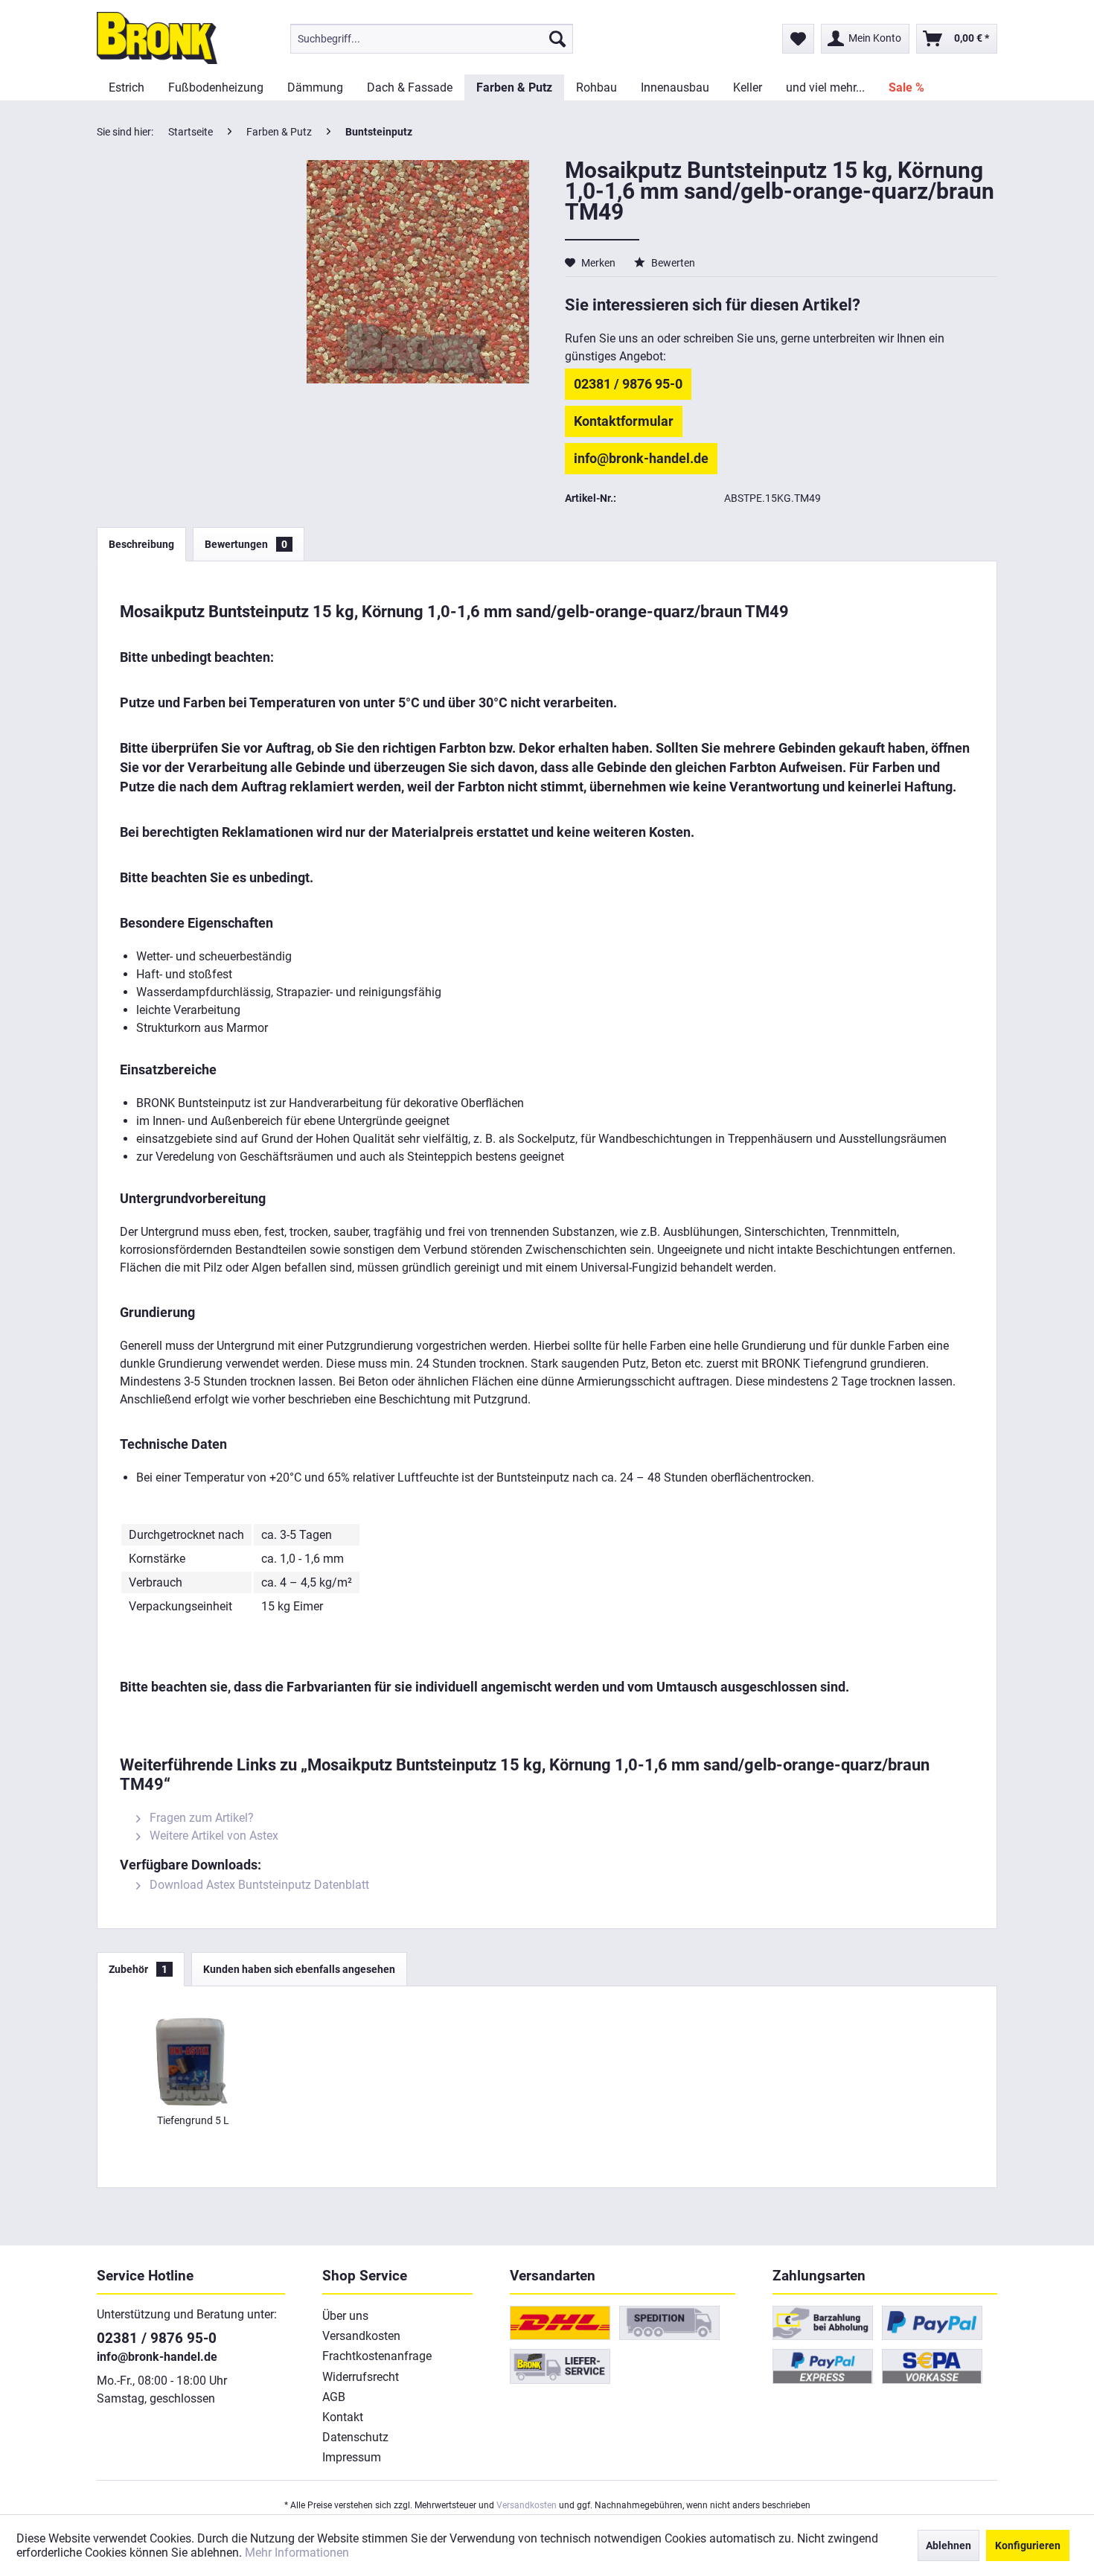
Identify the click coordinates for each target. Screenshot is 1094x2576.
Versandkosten (361, 2336)
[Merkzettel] (798, 39)
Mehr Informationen (297, 2553)
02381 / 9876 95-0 (628, 384)
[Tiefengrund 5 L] (193, 2053)
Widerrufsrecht (361, 2377)
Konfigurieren (1028, 2545)
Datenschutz (355, 2437)
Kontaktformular (624, 421)
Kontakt (343, 2417)
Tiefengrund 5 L (193, 2120)
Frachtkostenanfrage (377, 2356)
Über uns (345, 2316)
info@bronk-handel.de (641, 458)
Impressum (352, 2457)
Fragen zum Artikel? (200, 1818)
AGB (334, 2397)
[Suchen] (557, 39)
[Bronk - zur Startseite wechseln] (157, 38)
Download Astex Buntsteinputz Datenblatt (258, 1885)
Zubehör (138, 1969)
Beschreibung (141, 544)
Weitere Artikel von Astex (212, 1836)
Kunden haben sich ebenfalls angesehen (299, 1969)
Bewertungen (246, 544)
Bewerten (672, 263)
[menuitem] (432, 39)
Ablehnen (949, 2545)
